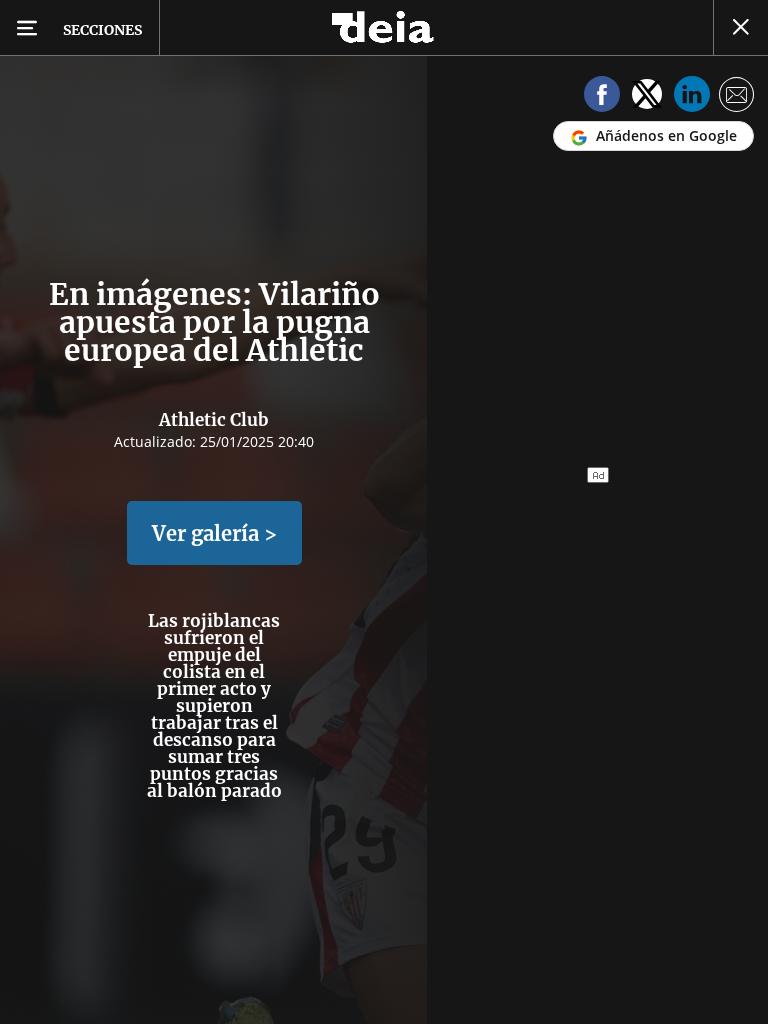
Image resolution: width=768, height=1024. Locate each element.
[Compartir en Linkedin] (692, 97)
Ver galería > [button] (214, 533)
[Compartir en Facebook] (602, 97)
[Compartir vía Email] (737, 97)
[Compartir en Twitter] (647, 97)
